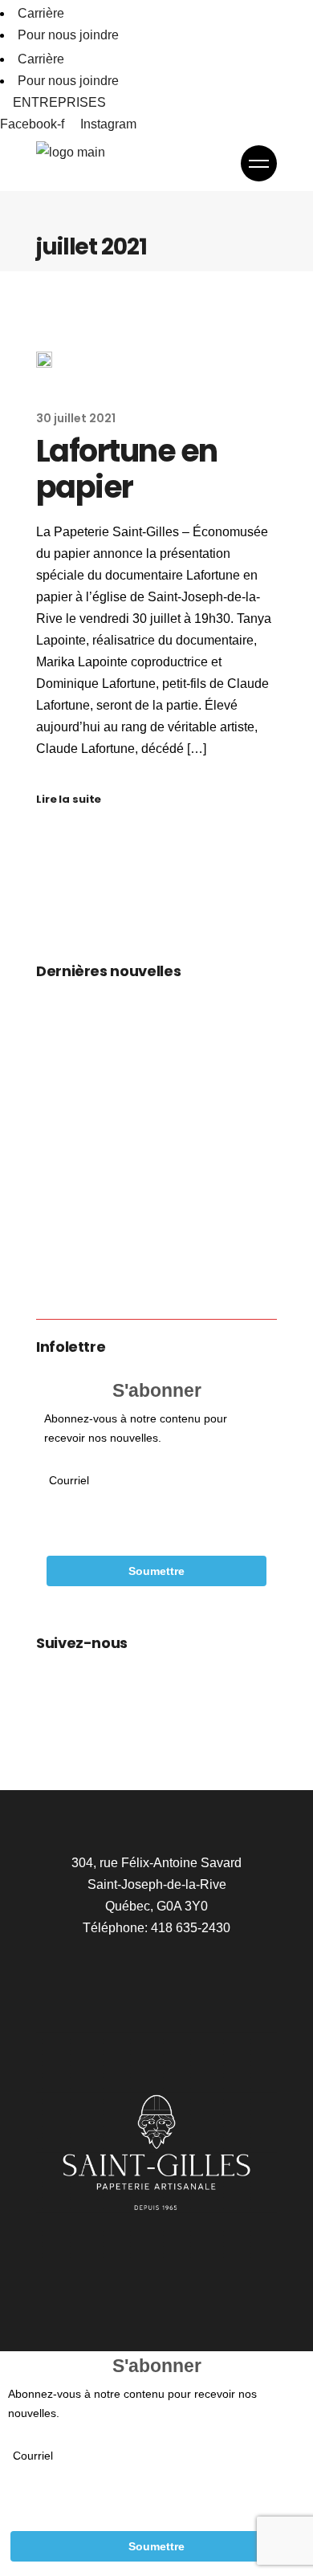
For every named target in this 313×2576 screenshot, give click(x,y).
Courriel (69, 1480)
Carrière (41, 13)
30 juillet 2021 (76, 418)
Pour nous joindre (68, 35)
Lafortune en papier (127, 469)
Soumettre (156, 1571)
